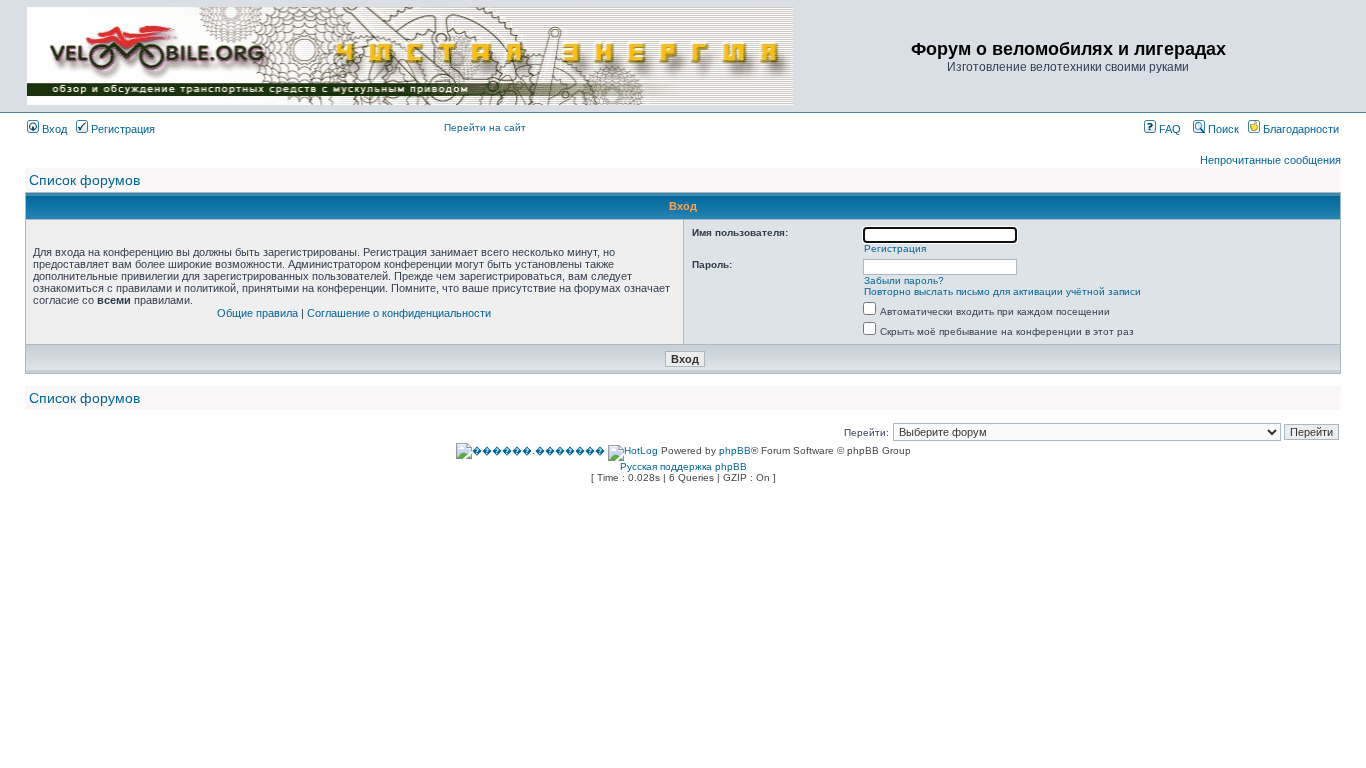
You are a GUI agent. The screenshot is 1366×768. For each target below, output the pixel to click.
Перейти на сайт (485, 127)
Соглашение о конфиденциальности (399, 313)
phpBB (735, 450)
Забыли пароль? (904, 280)
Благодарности (1299, 129)
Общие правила (257, 313)
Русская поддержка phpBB (683, 466)
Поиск (1222, 129)
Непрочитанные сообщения (1270, 160)
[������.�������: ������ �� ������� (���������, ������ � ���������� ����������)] (530, 451)
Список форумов (84, 180)
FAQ (1168, 129)
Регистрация (121, 129)
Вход (53, 129)
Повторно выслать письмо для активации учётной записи (1002, 291)
